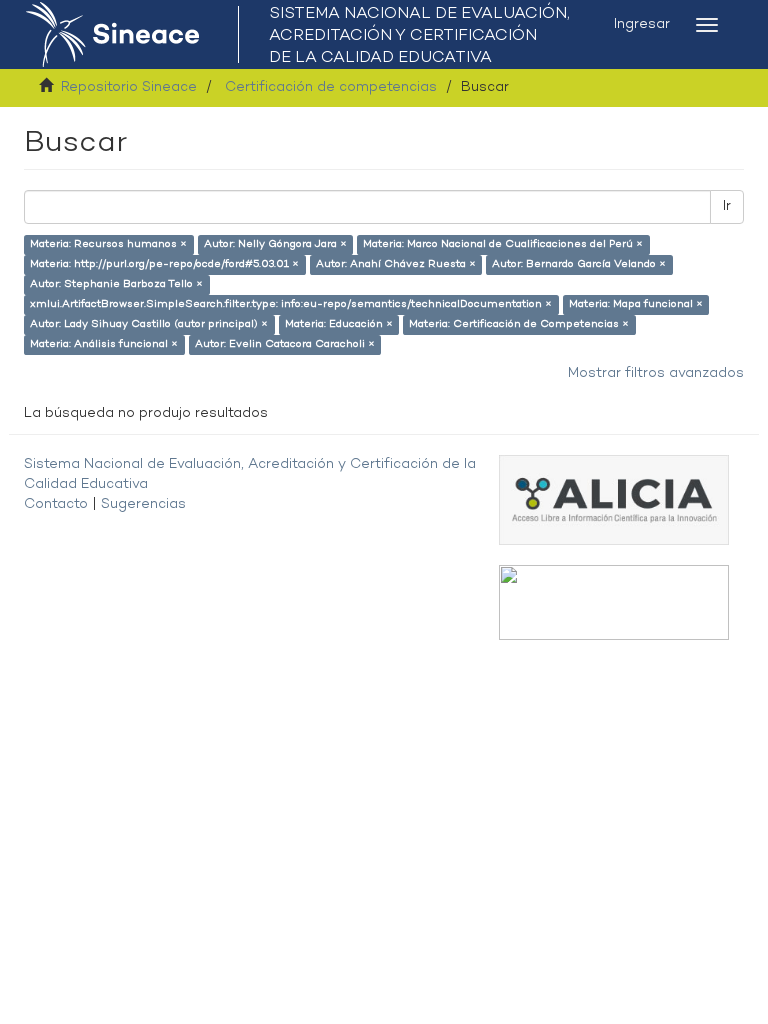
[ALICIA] (614, 499)
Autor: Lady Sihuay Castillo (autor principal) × (149, 324)
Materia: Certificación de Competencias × (519, 324)
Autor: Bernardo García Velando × (579, 264)
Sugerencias (143, 504)
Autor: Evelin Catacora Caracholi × (285, 344)
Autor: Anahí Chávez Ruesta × (396, 264)
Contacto (56, 504)
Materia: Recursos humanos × (108, 244)
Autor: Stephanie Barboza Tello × (116, 284)
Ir (727, 206)
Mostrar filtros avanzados (656, 373)
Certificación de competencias (331, 87)
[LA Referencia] (614, 602)
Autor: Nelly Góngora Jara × (275, 244)
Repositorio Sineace (129, 87)
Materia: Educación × (339, 324)
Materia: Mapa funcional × (636, 304)
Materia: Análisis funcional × (104, 344)
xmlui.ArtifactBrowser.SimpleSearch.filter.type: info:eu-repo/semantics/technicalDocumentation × (291, 304)
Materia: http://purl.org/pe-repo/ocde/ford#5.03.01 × (164, 264)
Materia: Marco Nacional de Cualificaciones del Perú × (503, 244)
